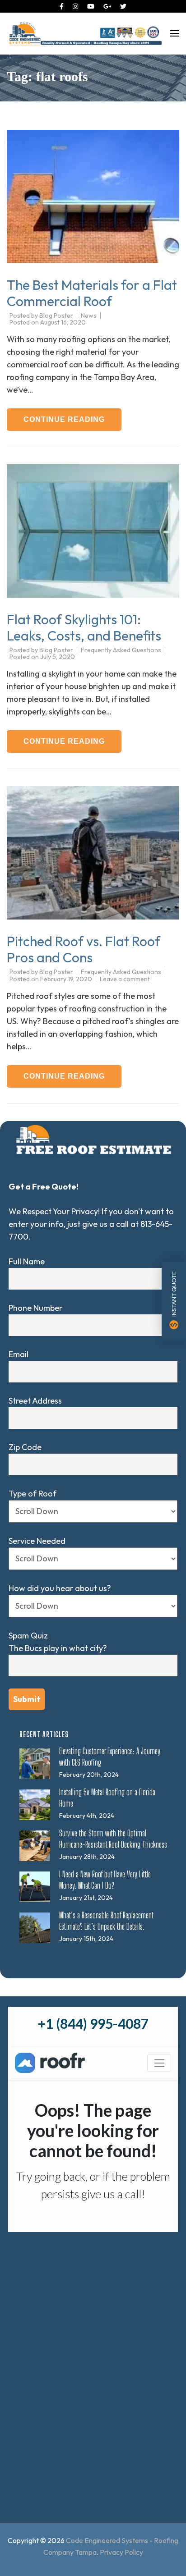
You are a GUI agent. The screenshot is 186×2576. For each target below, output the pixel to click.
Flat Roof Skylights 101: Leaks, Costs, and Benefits (84, 627)
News (89, 316)
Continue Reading (64, 419)
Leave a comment (125, 979)
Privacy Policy (121, 2552)
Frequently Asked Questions (121, 650)
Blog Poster (56, 316)
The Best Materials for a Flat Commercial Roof (92, 293)
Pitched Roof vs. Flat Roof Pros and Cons (84, 949)
